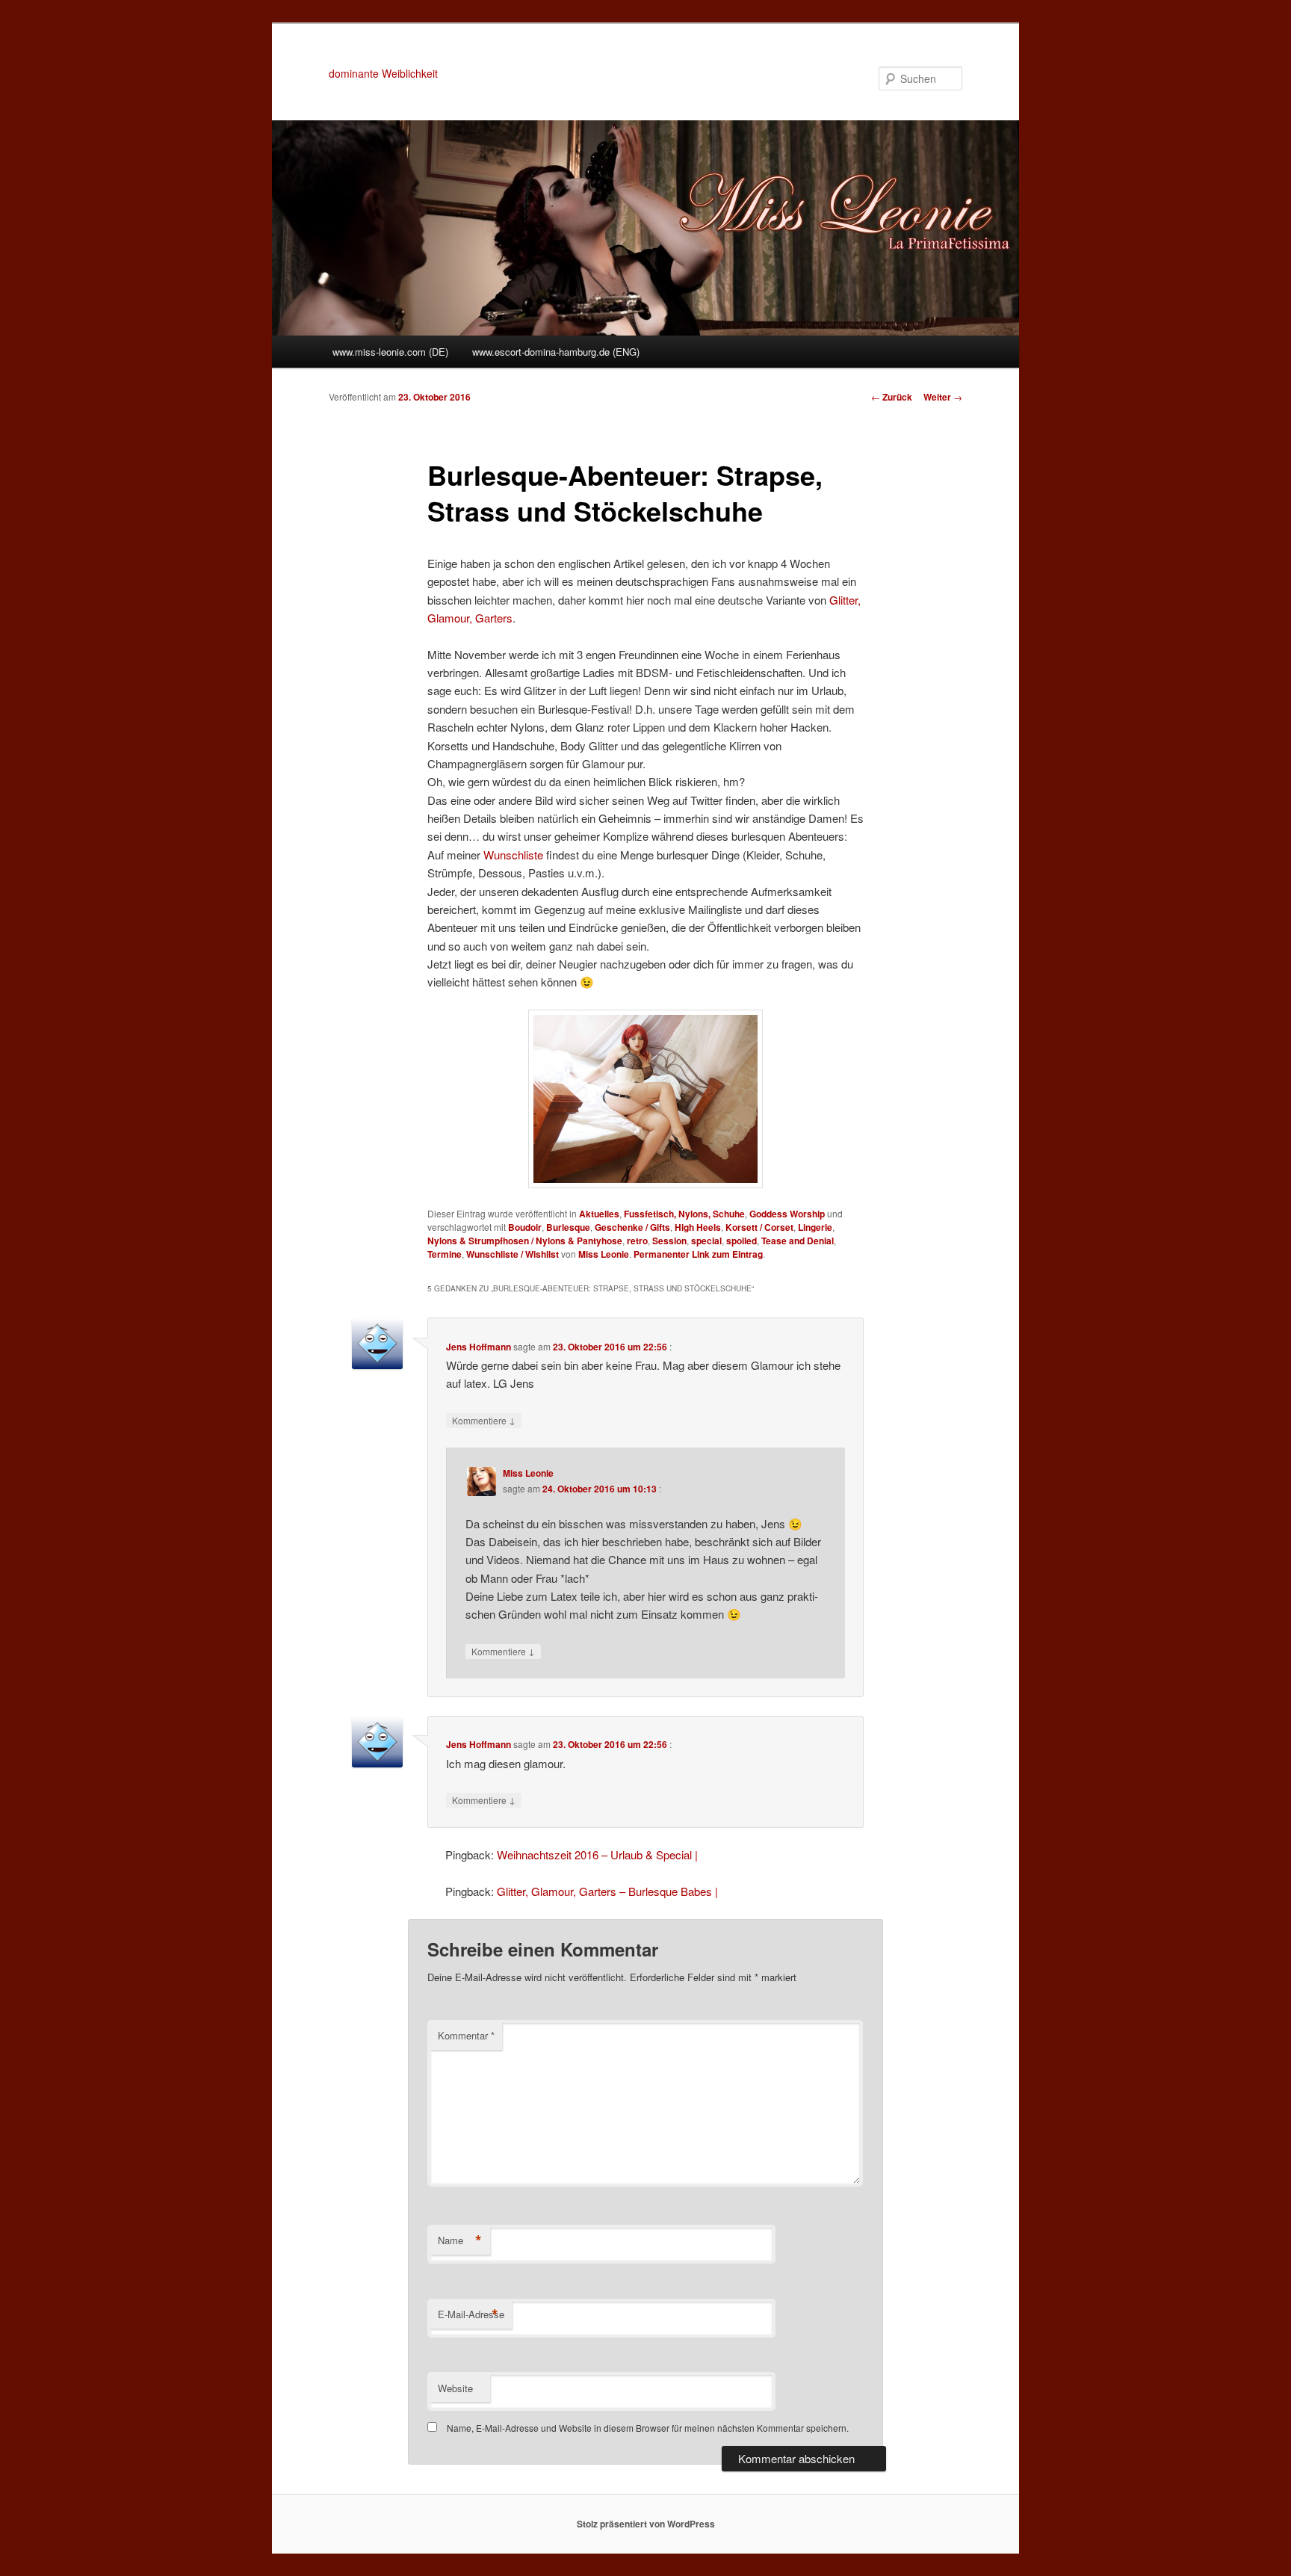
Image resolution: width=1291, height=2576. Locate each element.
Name (460, 2240)
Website (455, 2388)
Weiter (943, 397)
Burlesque (568, 1227)
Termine (445, 1254)
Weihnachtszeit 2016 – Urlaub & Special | (597, 1854)
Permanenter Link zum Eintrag (698, 1254)
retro (637, 1241)
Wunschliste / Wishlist (513, 1254)
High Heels (698, 1227)
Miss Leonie (604, 1254)
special (706, 1241)
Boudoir (525, 1227)
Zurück (892, 397)
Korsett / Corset (759, 1227)
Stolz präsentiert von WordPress (646, 2524)
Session (669, 1241)
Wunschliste (515, 855)
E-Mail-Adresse (471, 2314)
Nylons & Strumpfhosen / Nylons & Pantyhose (525, 1241)
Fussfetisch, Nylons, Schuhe (684, 1214)
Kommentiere (484, 1420)
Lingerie (815, 1227)
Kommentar (466, 2035)
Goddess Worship (787, 1214)
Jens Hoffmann (479, 1347)
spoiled (742, 1241)
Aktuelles (599, 1214)
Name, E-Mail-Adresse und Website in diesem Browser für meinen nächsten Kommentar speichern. (648, 2428)
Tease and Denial (798, 1241)
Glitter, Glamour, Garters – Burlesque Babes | (607, 1891)
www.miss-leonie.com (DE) (390, 352)
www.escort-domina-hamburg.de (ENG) (556, 352)
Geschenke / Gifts (632, 1227)
